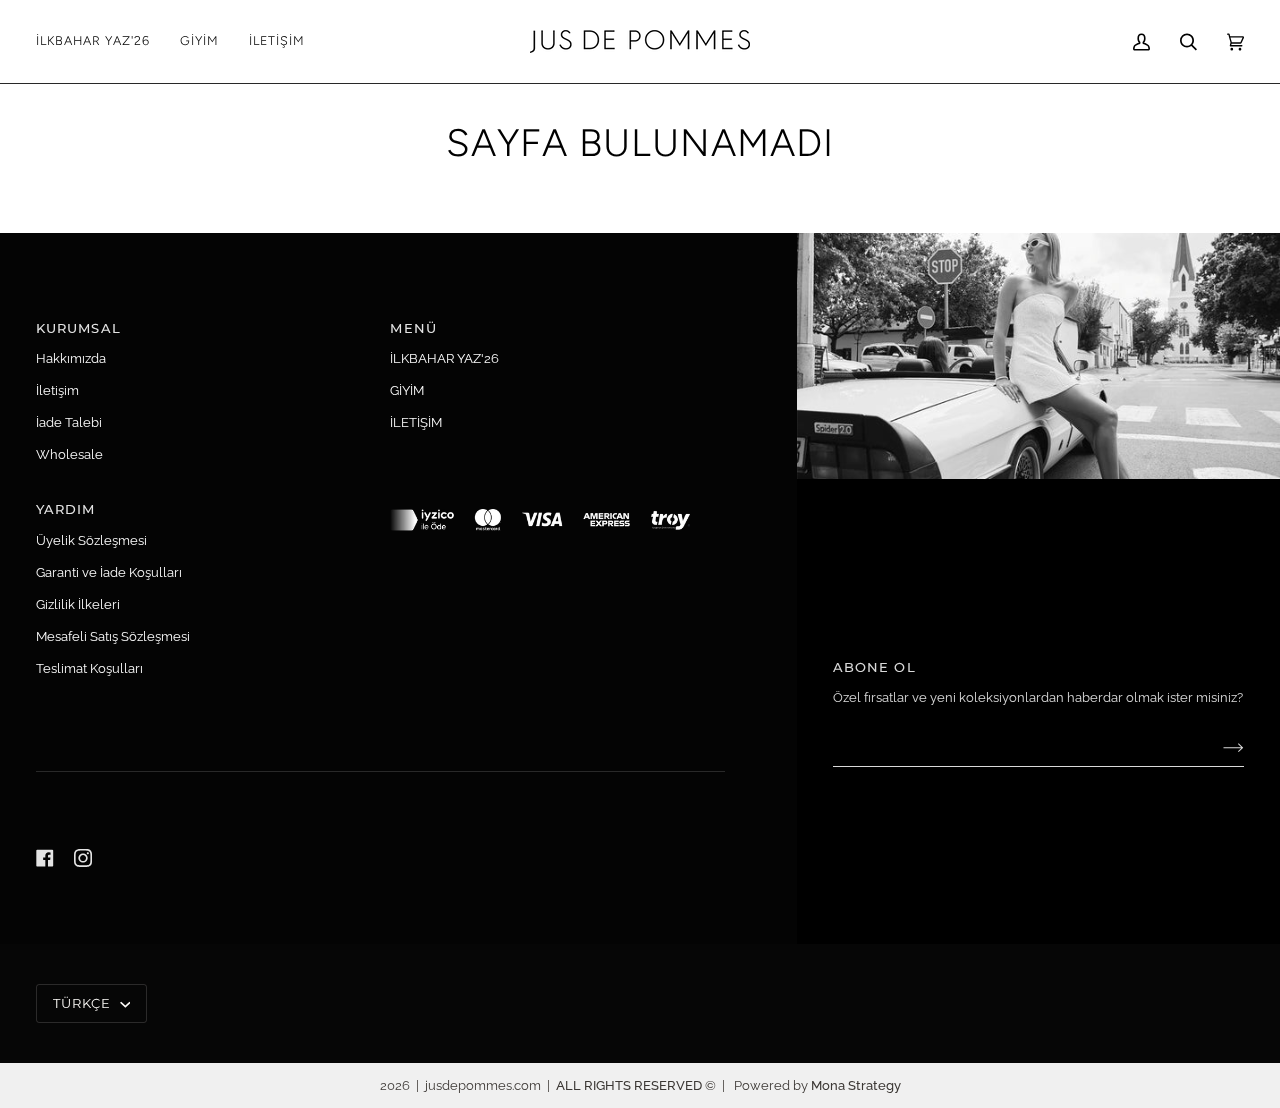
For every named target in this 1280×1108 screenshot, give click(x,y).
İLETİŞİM (416, 422)
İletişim (57, 390)
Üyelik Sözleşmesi (91, 540)
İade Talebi (69, 422)
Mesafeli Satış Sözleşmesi (113, 636)
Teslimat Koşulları (89, 668)
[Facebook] (45, 858)
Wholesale (69, 454)
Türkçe (84, 1003)
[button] (199, 41)
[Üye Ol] (1217, 748)
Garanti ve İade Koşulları (109, 572)
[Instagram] (83, 858)
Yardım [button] (66, 509)
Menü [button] (413, 328)
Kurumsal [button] (78, 328)
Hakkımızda (71, 358)
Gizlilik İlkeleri (78, 604)
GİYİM (407, 390)
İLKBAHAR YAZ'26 (444, 358)
